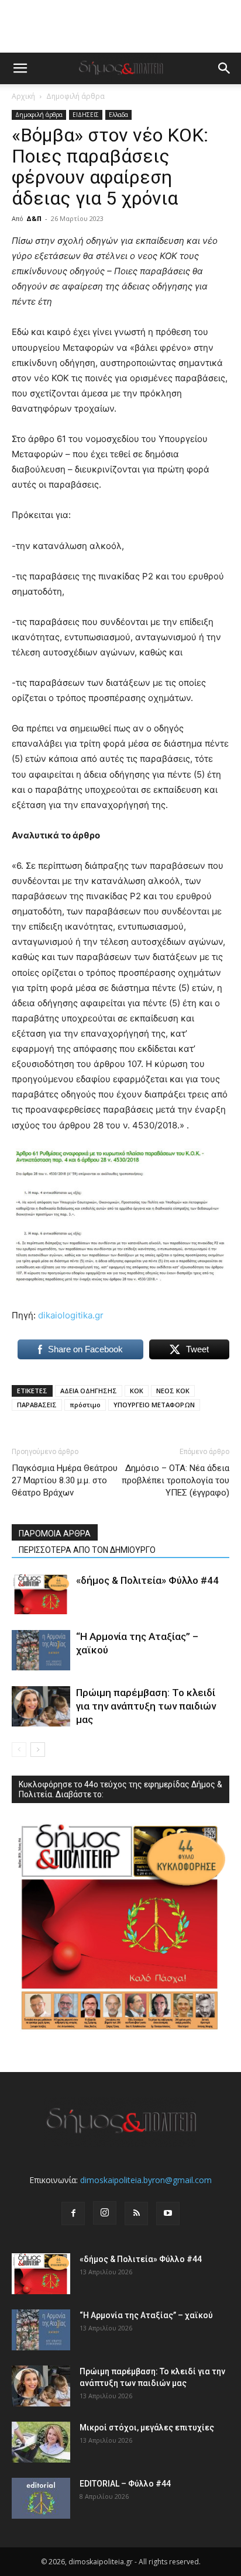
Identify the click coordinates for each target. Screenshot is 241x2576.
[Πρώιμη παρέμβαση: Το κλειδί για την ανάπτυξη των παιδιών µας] (41, 1706)
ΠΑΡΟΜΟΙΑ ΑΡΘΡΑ (55, 1534)
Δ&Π (34, 218)
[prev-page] (19, 1750)
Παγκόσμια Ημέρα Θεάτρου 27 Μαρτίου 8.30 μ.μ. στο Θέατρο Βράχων (65, 1480)
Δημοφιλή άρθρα (75, 96)
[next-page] (38, 1750)
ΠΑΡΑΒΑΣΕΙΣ (37, 1405)
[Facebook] (73, 2214)
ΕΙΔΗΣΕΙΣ (86, 115)
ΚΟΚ (137, 1391)
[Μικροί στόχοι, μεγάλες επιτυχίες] (41, 2442)
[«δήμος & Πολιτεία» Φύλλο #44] (41, 1594)
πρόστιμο (85, 1405)
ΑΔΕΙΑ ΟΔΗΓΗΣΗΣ (89, 1391)
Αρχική (23, 96)
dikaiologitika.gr (71, 1315)
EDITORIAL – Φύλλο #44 (125, 2484)
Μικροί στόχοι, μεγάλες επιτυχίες (147, 2427)
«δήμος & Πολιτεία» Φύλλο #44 (147, 1580)
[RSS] (136, 2214)
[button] (20, 68)
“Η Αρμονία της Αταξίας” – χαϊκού (146, 2315)
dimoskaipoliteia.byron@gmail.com (146, 2180)
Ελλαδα (118, 115)
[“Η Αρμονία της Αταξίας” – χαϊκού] (41, 1650)
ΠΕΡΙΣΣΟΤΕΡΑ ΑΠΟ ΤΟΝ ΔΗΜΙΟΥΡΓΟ (87, 1550)
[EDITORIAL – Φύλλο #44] (41, 2498)
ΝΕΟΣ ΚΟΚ (173, 1391)
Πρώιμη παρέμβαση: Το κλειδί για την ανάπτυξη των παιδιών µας (146, 1706)
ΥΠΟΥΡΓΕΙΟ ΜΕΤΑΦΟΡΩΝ (154, 1405)
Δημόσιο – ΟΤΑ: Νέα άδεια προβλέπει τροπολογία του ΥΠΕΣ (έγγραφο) (175, 1480)
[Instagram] (105, 2213)
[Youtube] (168, 2214)
